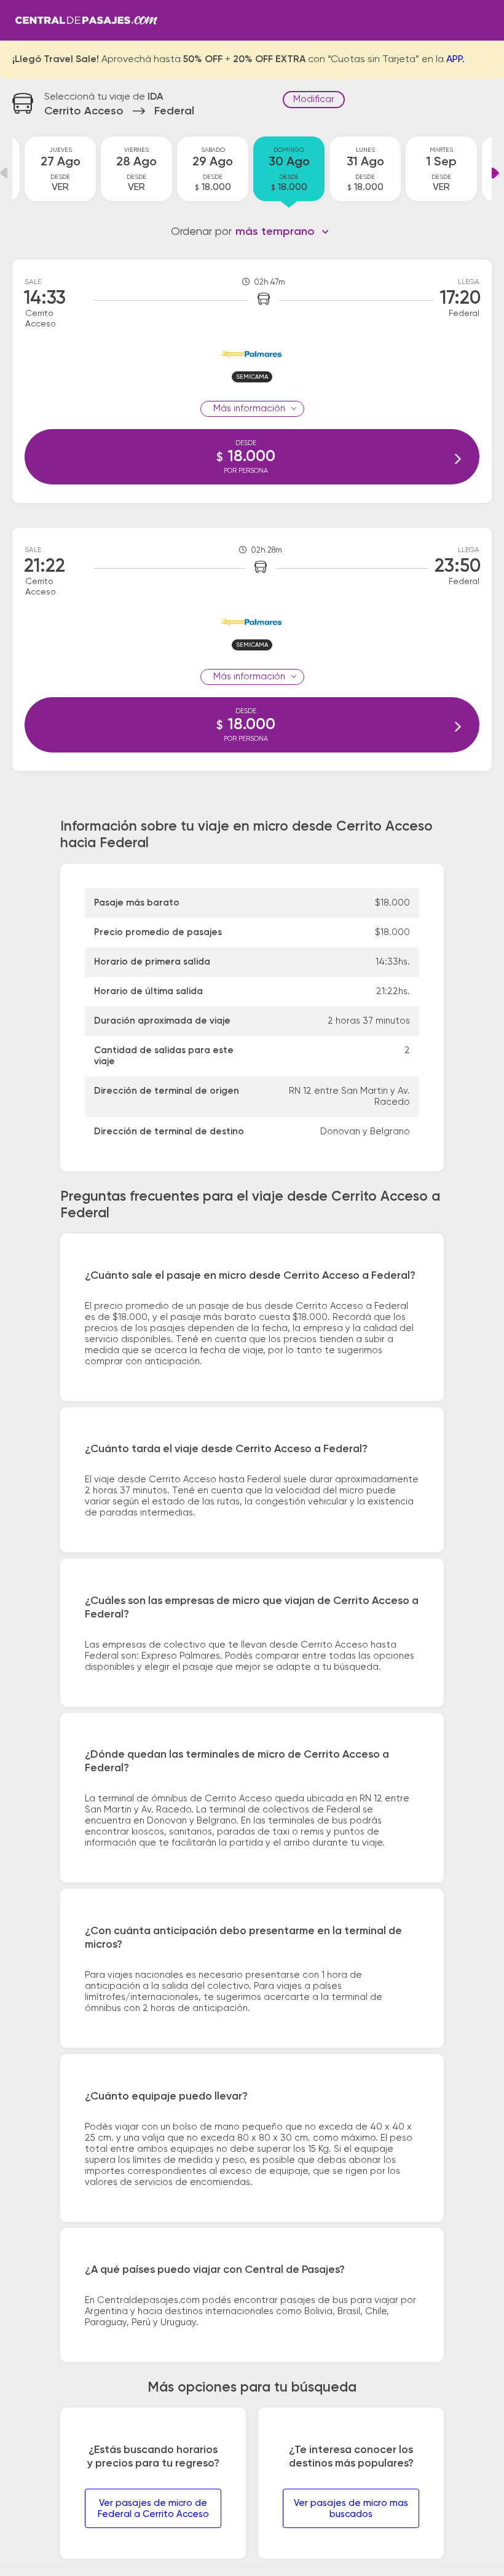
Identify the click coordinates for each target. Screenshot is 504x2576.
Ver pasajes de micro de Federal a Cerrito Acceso (153, 2509)
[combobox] (282, 232)
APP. (455, 60)
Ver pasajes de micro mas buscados (351, 2509)
